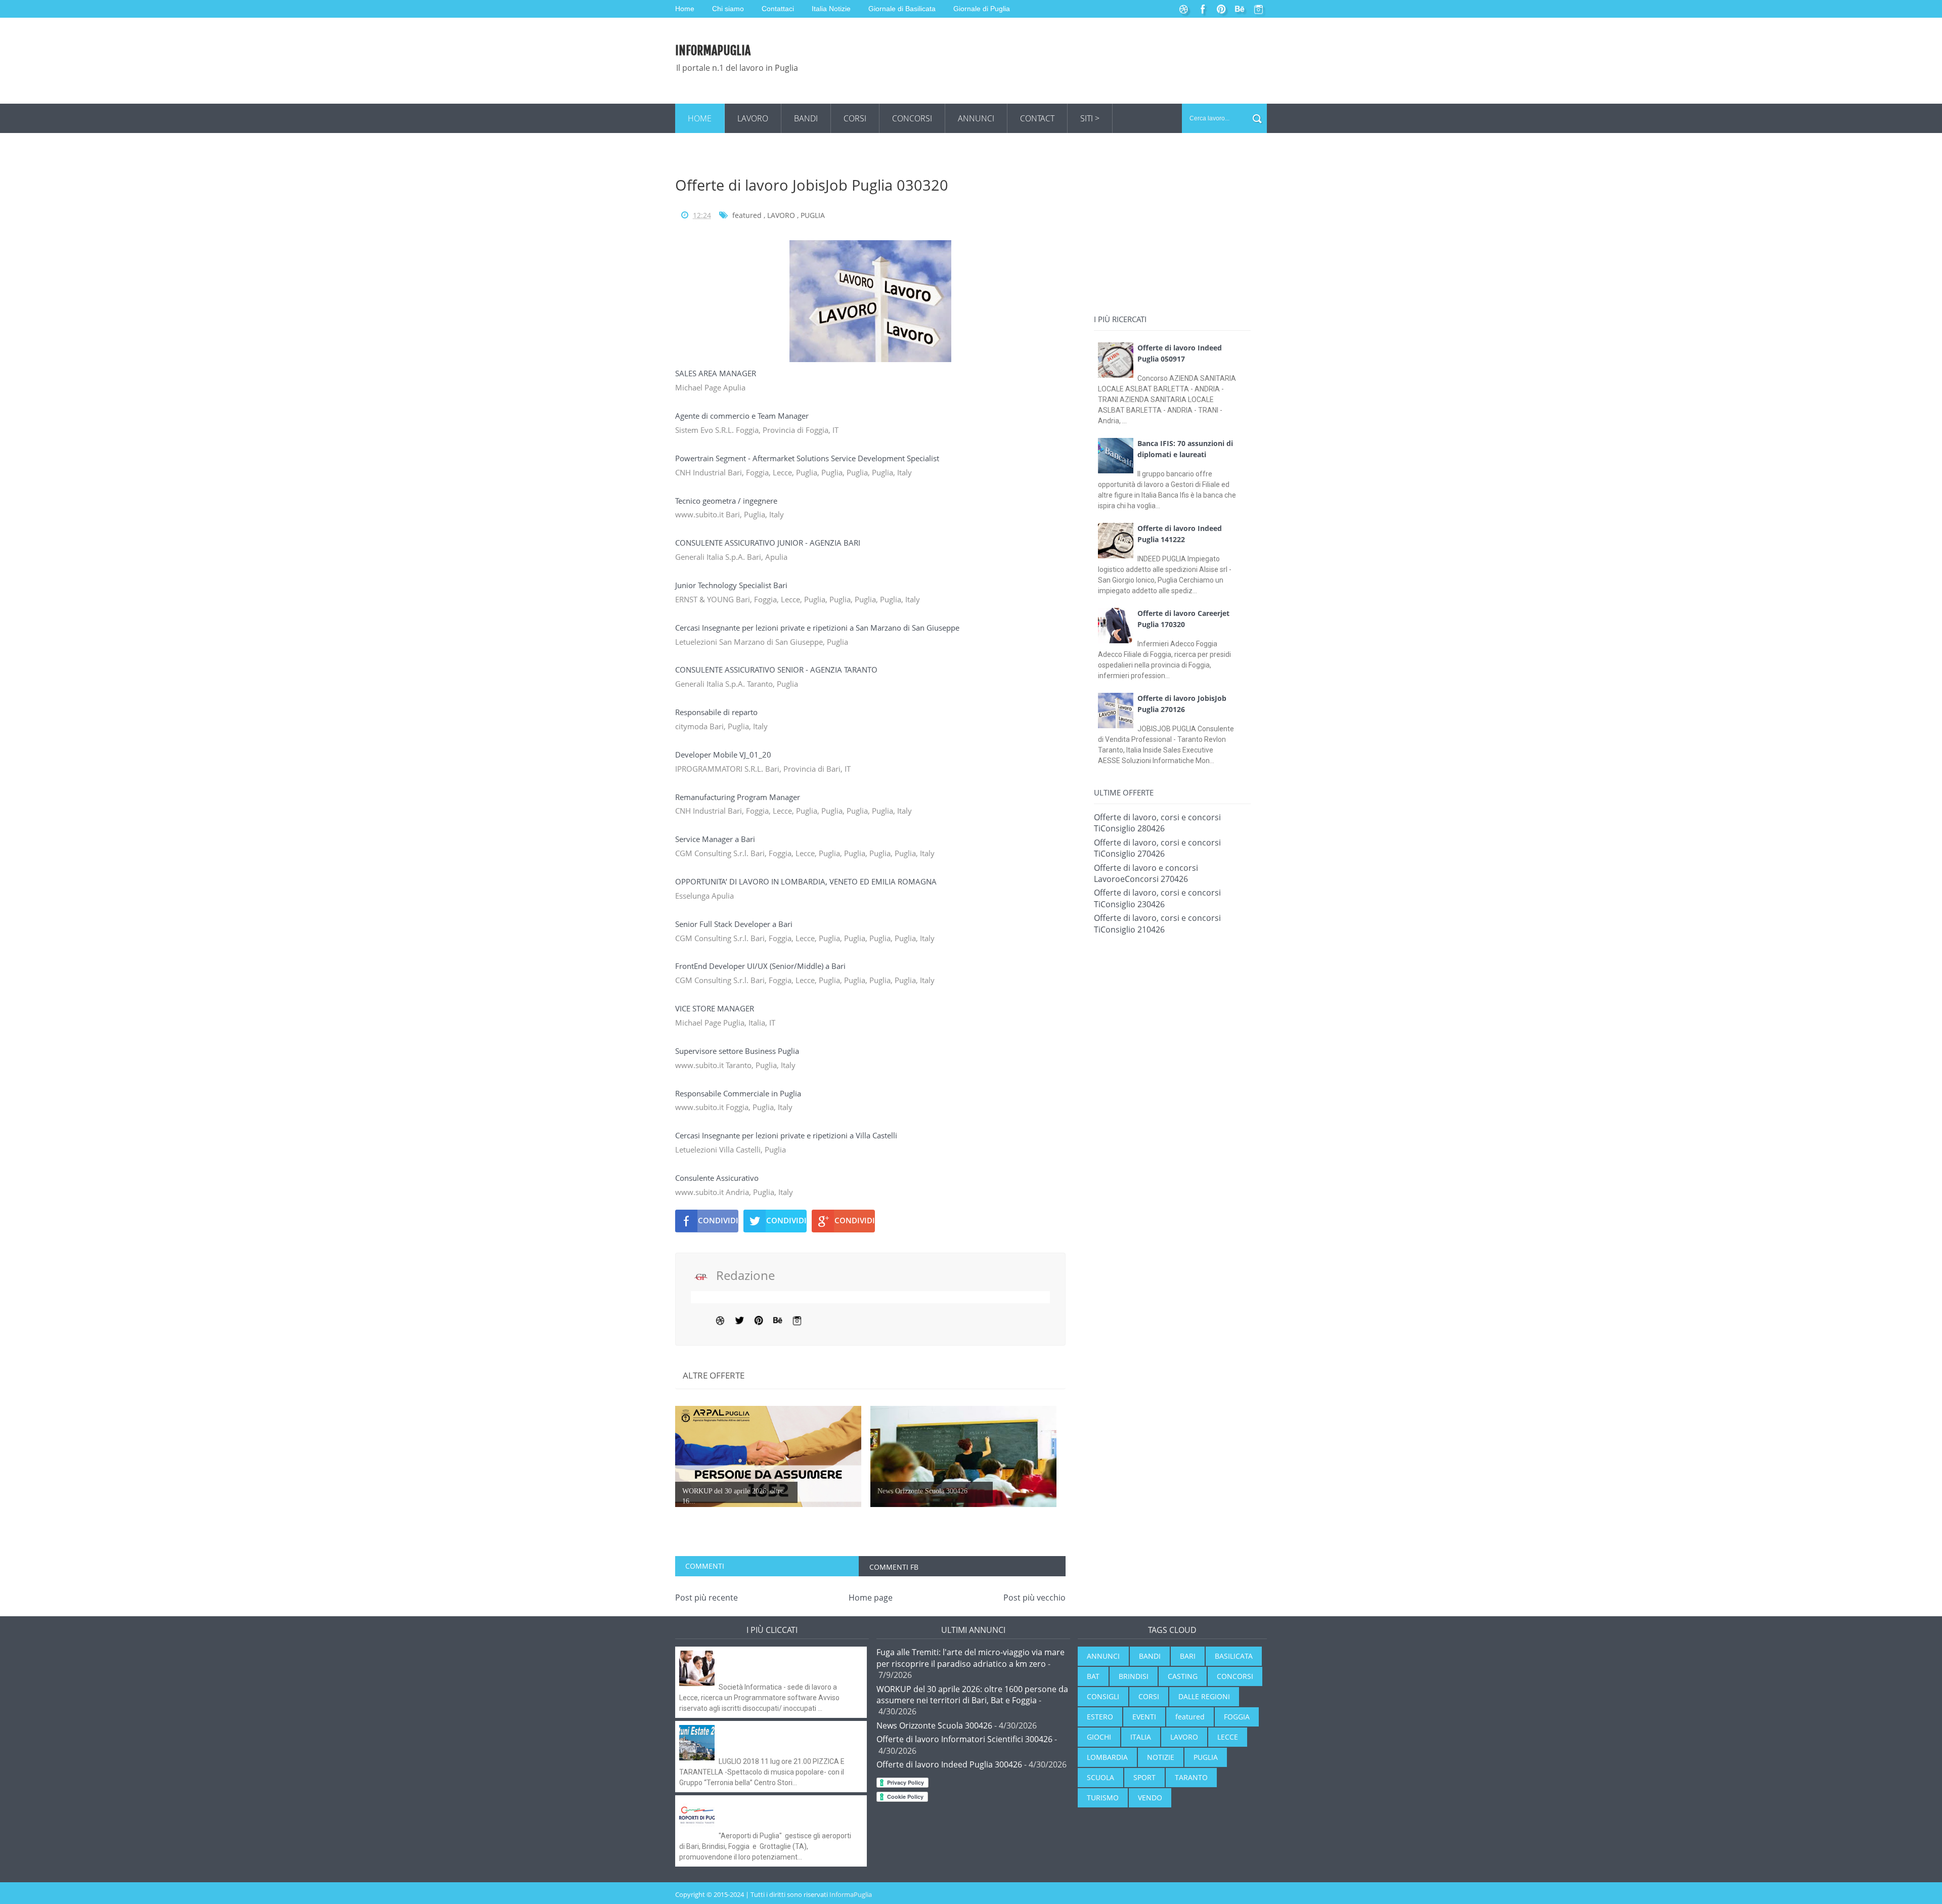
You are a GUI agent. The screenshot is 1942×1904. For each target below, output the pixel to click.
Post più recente (707, 1598)
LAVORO (781, 215)
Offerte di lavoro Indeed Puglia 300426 (949, 1764)
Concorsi (912, 118)
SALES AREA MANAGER (717, 373)
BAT (1093, 1676)
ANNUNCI (1103, 1656)
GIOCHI (1099, 1737)
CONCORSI (1235, 1676)
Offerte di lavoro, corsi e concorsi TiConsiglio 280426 (1157, 823)
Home (700, 118)
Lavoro (753, 118)
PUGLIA (813, 215)
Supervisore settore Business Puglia (738, 1051)
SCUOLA (1100, 1777)
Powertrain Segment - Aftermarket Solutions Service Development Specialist (808, 458)
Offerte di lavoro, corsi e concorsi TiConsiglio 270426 (1157, 848)
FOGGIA (1237, 1717)
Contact (1037, 118)
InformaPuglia (713, 51)
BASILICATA (1234, 1656)
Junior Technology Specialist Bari (732, 585)
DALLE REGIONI (1204, 1696)
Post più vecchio (1034, 1598)
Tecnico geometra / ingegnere (727, 501)
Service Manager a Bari (716, 839)
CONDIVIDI (718, 1220)
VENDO (1150, 1798)
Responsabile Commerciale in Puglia (739, 1093)
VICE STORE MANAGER (716, 1008)
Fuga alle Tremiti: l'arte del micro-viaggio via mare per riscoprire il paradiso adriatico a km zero (970, 1658)
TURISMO (1103, 1798)
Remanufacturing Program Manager (739, 797)
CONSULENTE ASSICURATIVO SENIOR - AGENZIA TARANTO (777, 670)
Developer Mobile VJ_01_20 (724, 755)
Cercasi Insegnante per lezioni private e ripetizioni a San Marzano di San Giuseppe (818, 628)
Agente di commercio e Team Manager (743, 416)
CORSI (1149, 1696)
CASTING (1183, 1676)
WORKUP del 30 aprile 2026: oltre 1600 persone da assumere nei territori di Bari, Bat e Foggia (972, 1695)
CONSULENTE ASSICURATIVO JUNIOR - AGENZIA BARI (769, 543)
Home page (871, 1598)
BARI (1188, 1656)
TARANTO (1191, 1777)
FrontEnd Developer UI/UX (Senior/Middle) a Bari (761, 966)
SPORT (1144, 1777)
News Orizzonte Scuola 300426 (934, 1725)
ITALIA (1141, 1737)
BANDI (1150, 1656)
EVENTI (1144, 1717)
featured (747, 215)
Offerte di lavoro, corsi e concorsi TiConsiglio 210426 (1157, 923)
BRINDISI (1134, 1676)
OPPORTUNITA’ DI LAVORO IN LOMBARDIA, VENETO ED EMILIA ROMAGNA (807, 881)
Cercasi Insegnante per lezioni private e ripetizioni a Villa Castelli (787, 1135)
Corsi (855, 118)
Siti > (1090, 118)
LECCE (1228, 1737)
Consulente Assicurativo (718, 1178)
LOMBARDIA (1107, 1757)
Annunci (976, 118)
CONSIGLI (1103, 1696)
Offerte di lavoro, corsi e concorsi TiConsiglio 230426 (1157, 898)
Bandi (806, 118)
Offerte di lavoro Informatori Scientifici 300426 (964, 1739)
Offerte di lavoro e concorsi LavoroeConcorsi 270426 (1146, 873)
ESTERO (1100, 1717)
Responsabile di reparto (717, 712)
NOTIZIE (1161, 1757)
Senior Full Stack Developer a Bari (735, 924)
